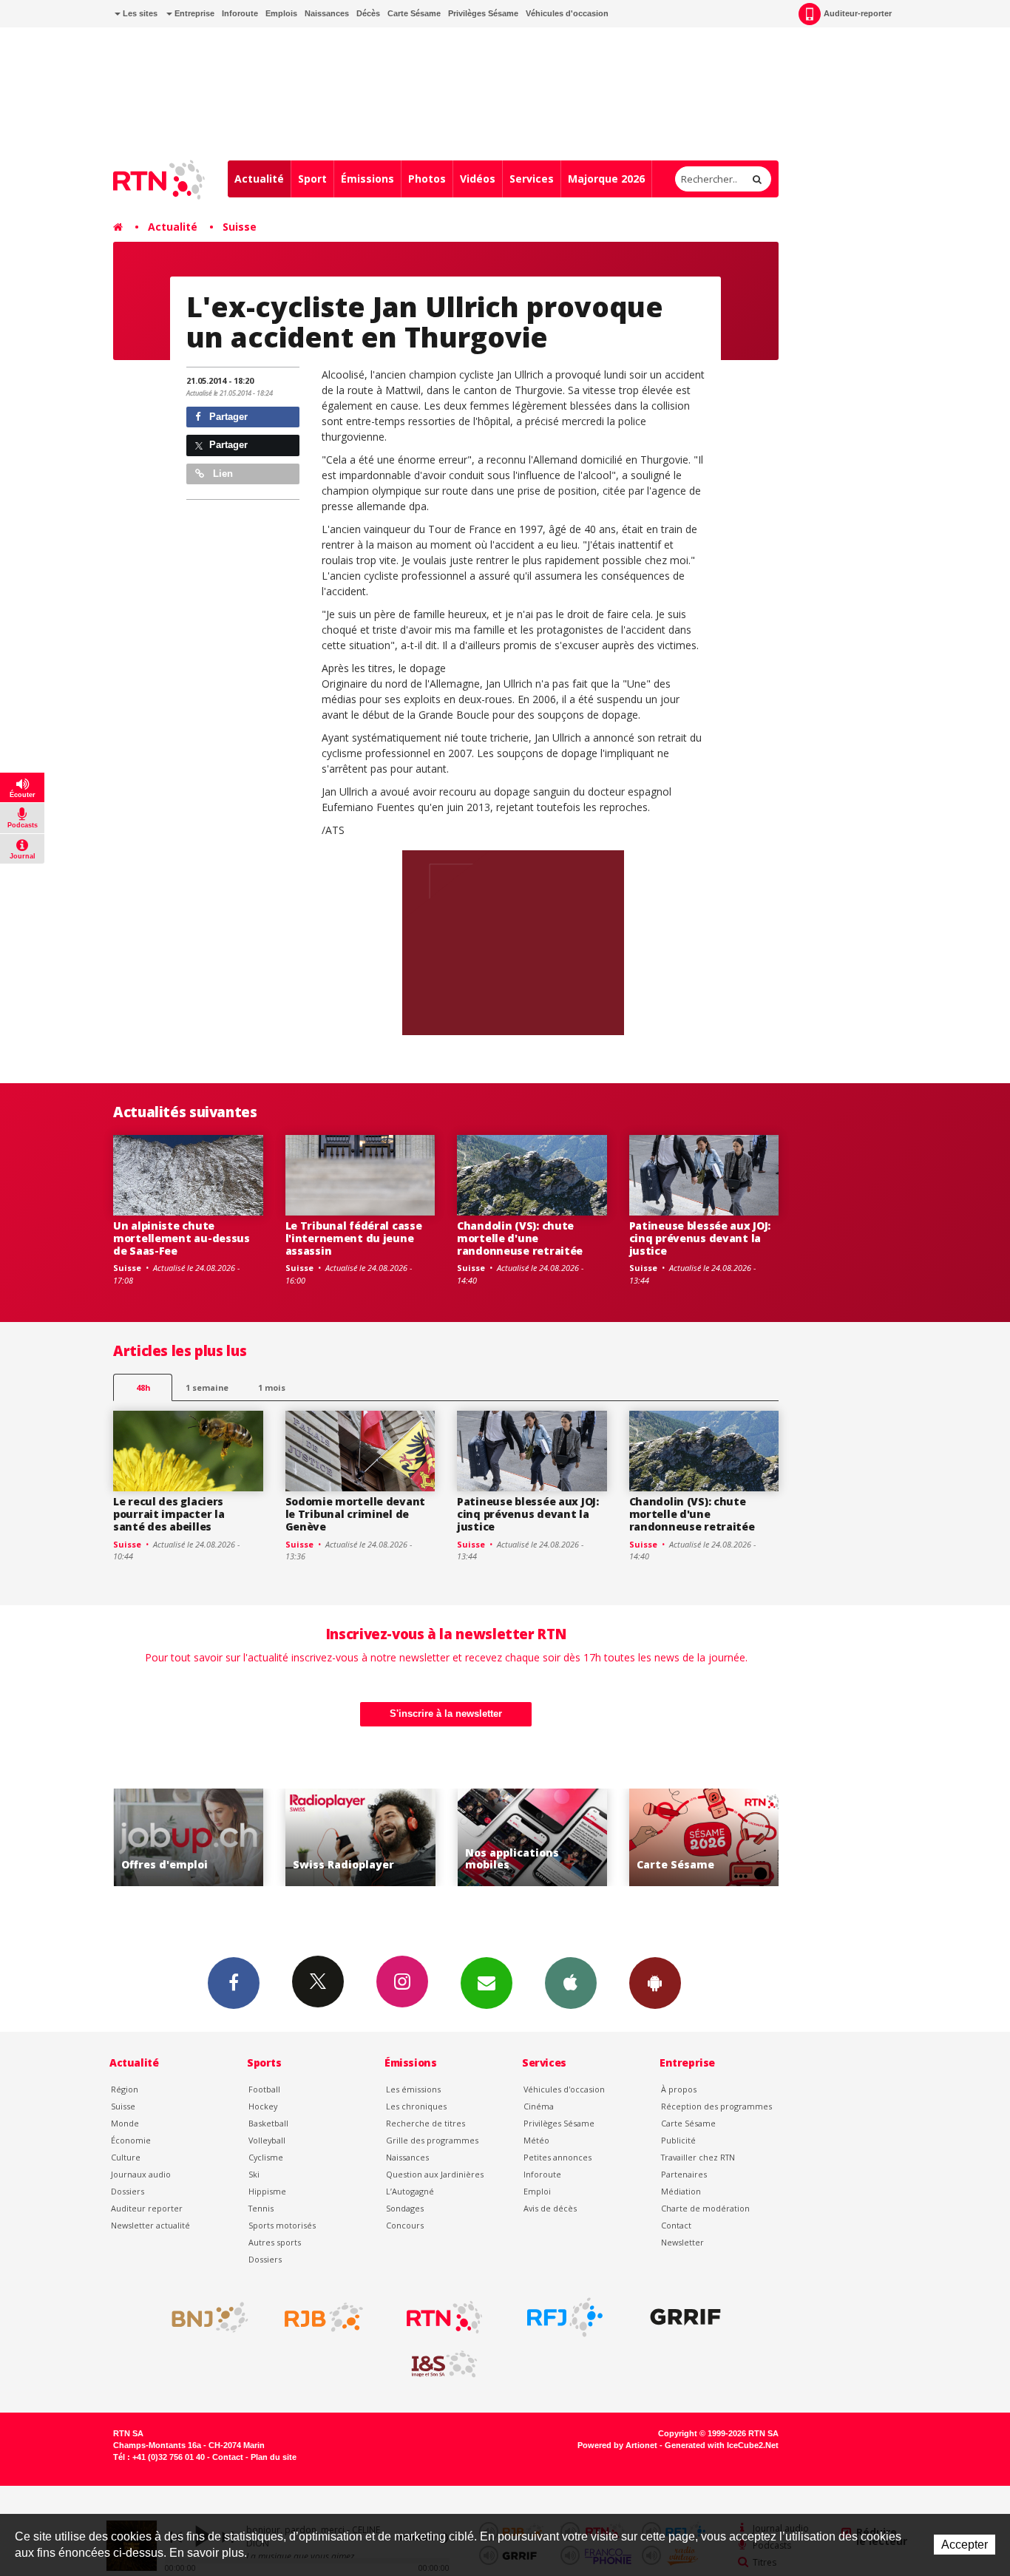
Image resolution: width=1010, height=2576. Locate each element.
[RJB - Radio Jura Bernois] (324, 2317)
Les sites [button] (139, 13)
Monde (125, 2123)
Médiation (681, 2191)
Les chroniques (416, 2106)
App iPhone (571, 1983)
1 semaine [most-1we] (207, 1387)
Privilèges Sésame (483, 13)
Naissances (327, 13)
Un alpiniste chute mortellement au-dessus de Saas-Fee (182, 1238)
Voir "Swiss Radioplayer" (360, 1838)
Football (264, 2089)
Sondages (405, 2208)
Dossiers (128, 2191)
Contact (676, 2225)
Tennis (261, 2208)
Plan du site (274, 2457)
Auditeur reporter (147, 2208)
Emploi (537, 2191)
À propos (679, 2089)
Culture (126, 2157)
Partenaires (684, 2174)
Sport (312, 179)
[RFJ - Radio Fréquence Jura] (565, 2317)
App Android (655, 1983)
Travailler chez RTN (698, 2157)
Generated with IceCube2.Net (722, 2445)
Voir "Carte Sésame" (704, 1838)
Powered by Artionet (617, 2445)
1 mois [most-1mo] (272, 1387)
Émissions (367, 179)
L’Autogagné (410, 2191)
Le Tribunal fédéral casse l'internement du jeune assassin (354, 1238)
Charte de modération (705, 2208)
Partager (227, 417)
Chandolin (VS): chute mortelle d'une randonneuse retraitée (520, 1238)
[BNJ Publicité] (203, 2317)
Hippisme (267, 2191)
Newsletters (487, 1983)
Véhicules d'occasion (567, 13)
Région (125, 2089)
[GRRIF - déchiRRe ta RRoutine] (685, 2317)
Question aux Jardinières (435, 2174)
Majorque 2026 (606, 179)
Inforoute (240, 13)
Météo (536, 2140)
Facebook (234, 1983)
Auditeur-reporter (858, 13)
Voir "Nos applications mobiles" (533, 1838)
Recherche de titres (426, 2123)
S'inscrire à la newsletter (446, 1714)
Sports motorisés (282, 2225)
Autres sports (275, 2242)
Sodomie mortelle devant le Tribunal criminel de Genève (356, 1514)
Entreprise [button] (193, 13)
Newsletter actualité (150, 2225)
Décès (368, 13)
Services (532, 179)
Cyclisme (266, 2157)
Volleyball (267, 2140)
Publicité (678, 2140)
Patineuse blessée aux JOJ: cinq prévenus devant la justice (700, 1238)
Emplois (281, 13)
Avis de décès (550, 2208)
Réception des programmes (716, 2106)
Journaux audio (141, 2174)
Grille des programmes (432, 2140)
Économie (131, 2140)
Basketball (268, 2123)
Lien (221, 474)
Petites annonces (557, 2157)
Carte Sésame (414, 13)
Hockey (263, 2106)
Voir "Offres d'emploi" (189, 1838)
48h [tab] (143, 1387)
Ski (254, 2174)
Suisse (240, 227)
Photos (427, 179)
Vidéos (478, 179)
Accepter (965, 2545)
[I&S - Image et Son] (444, 2365)
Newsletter (682, 2242)
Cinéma (539, 2106)
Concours (405, 2225)
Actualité (259, 179)
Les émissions (413, 2089)
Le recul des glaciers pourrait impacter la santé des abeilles (169, 1514)
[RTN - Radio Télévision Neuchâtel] (444, 2317)
